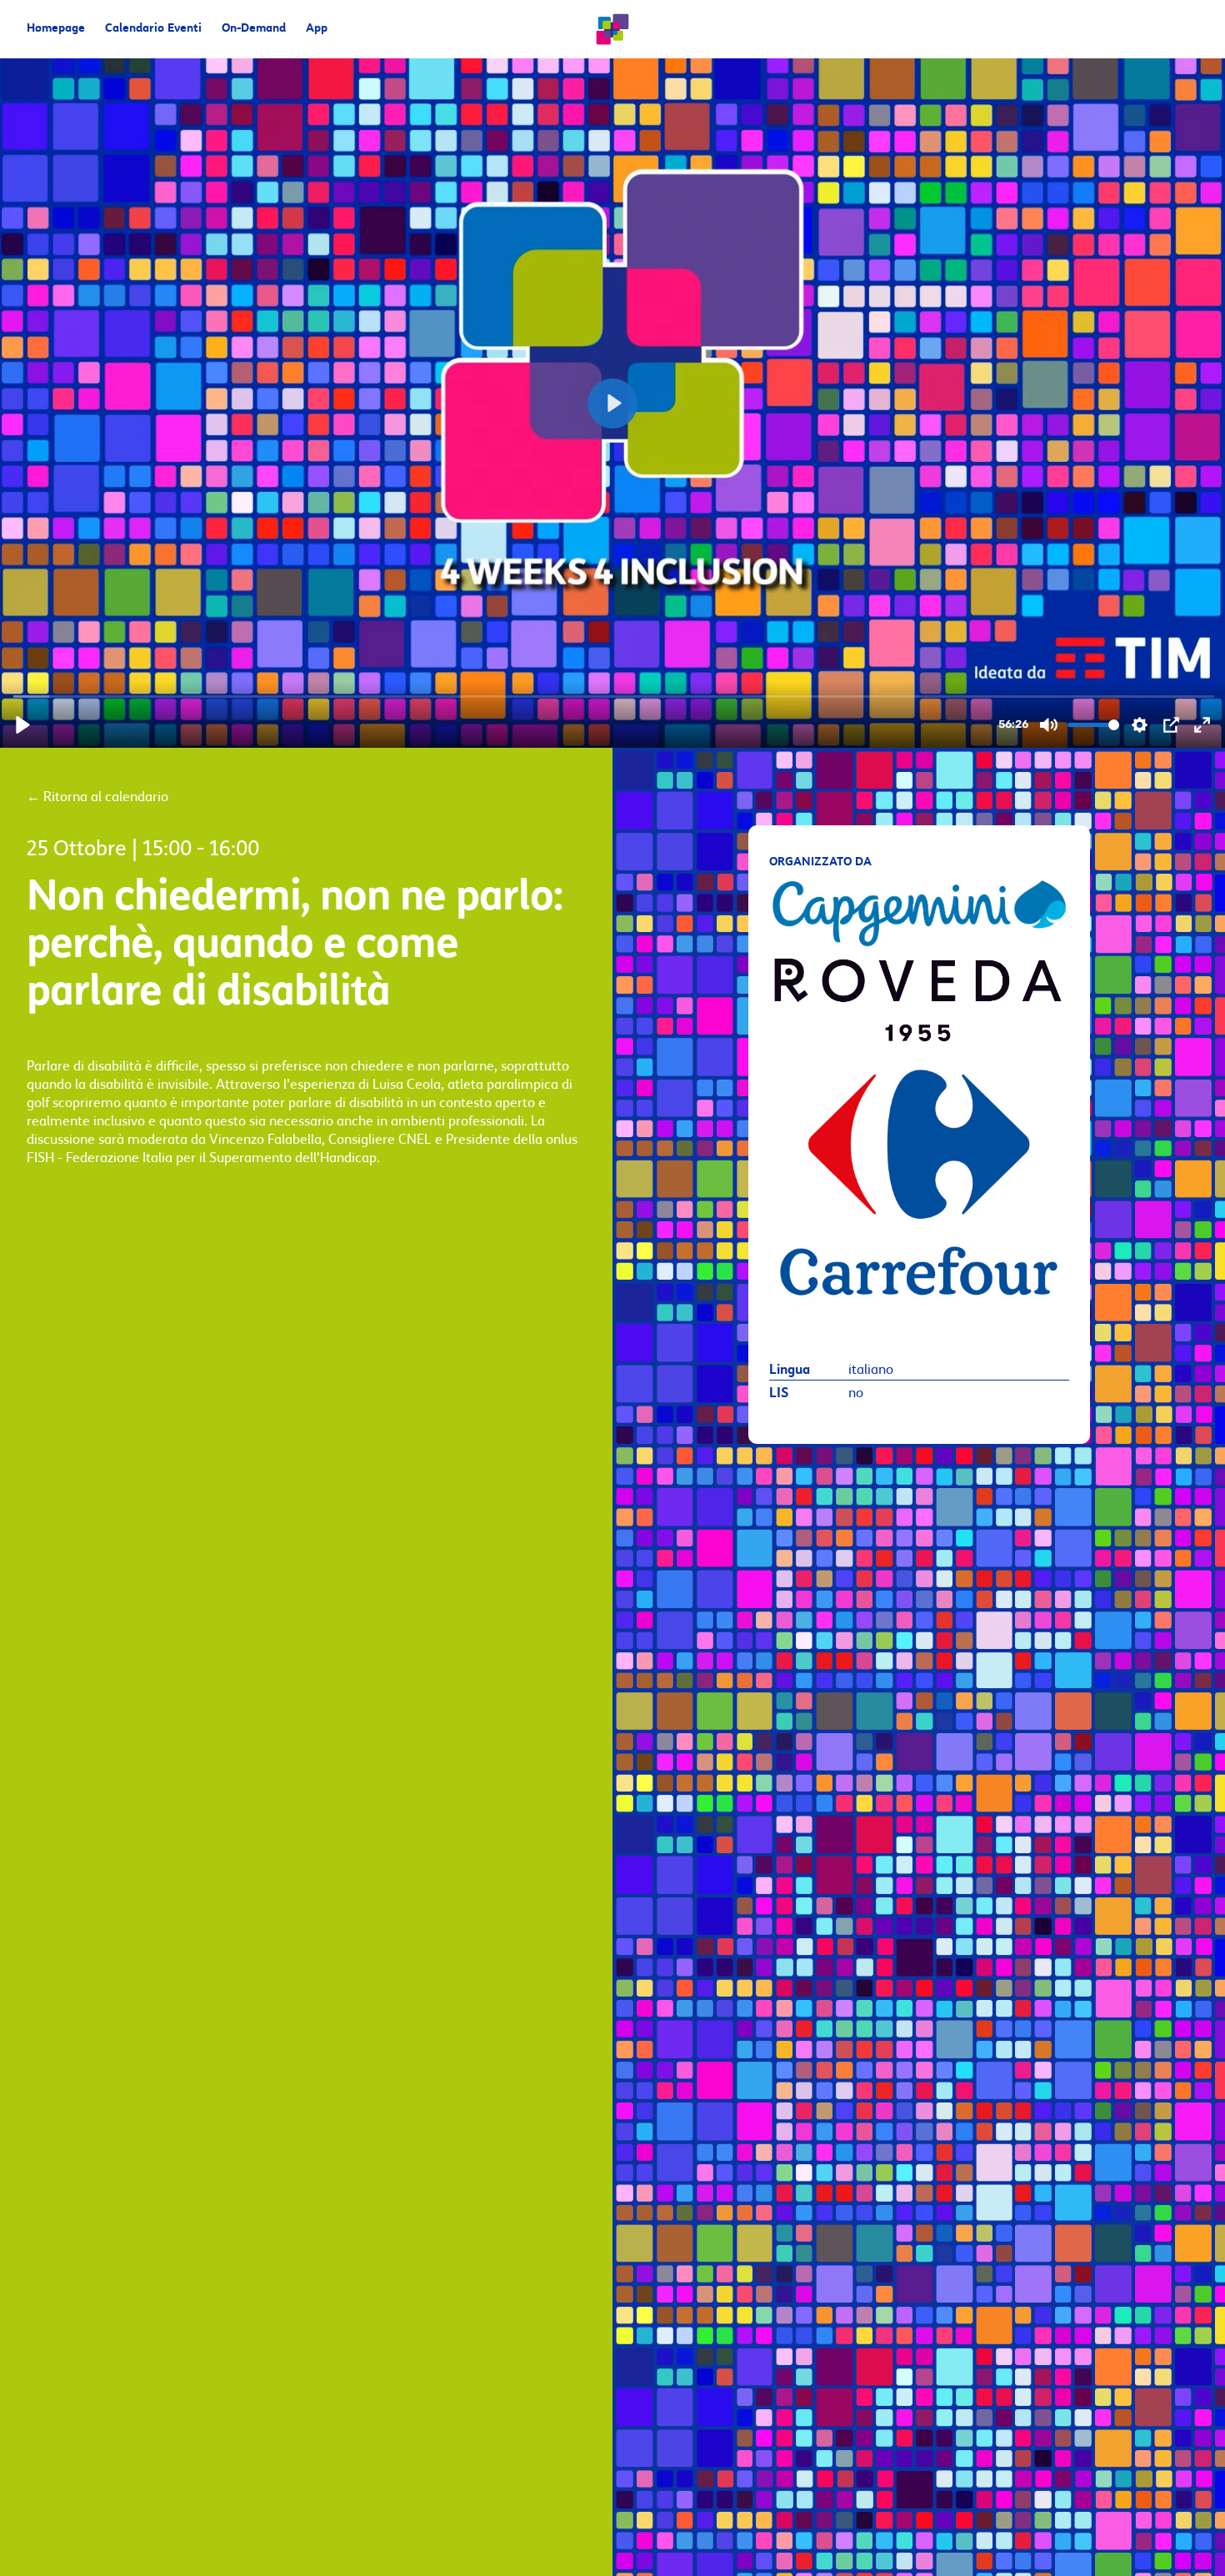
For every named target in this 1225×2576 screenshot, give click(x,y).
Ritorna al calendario (97, 797)
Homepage (56, 29)
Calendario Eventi (153, 29)
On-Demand (254, 29)
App (317, 29)
